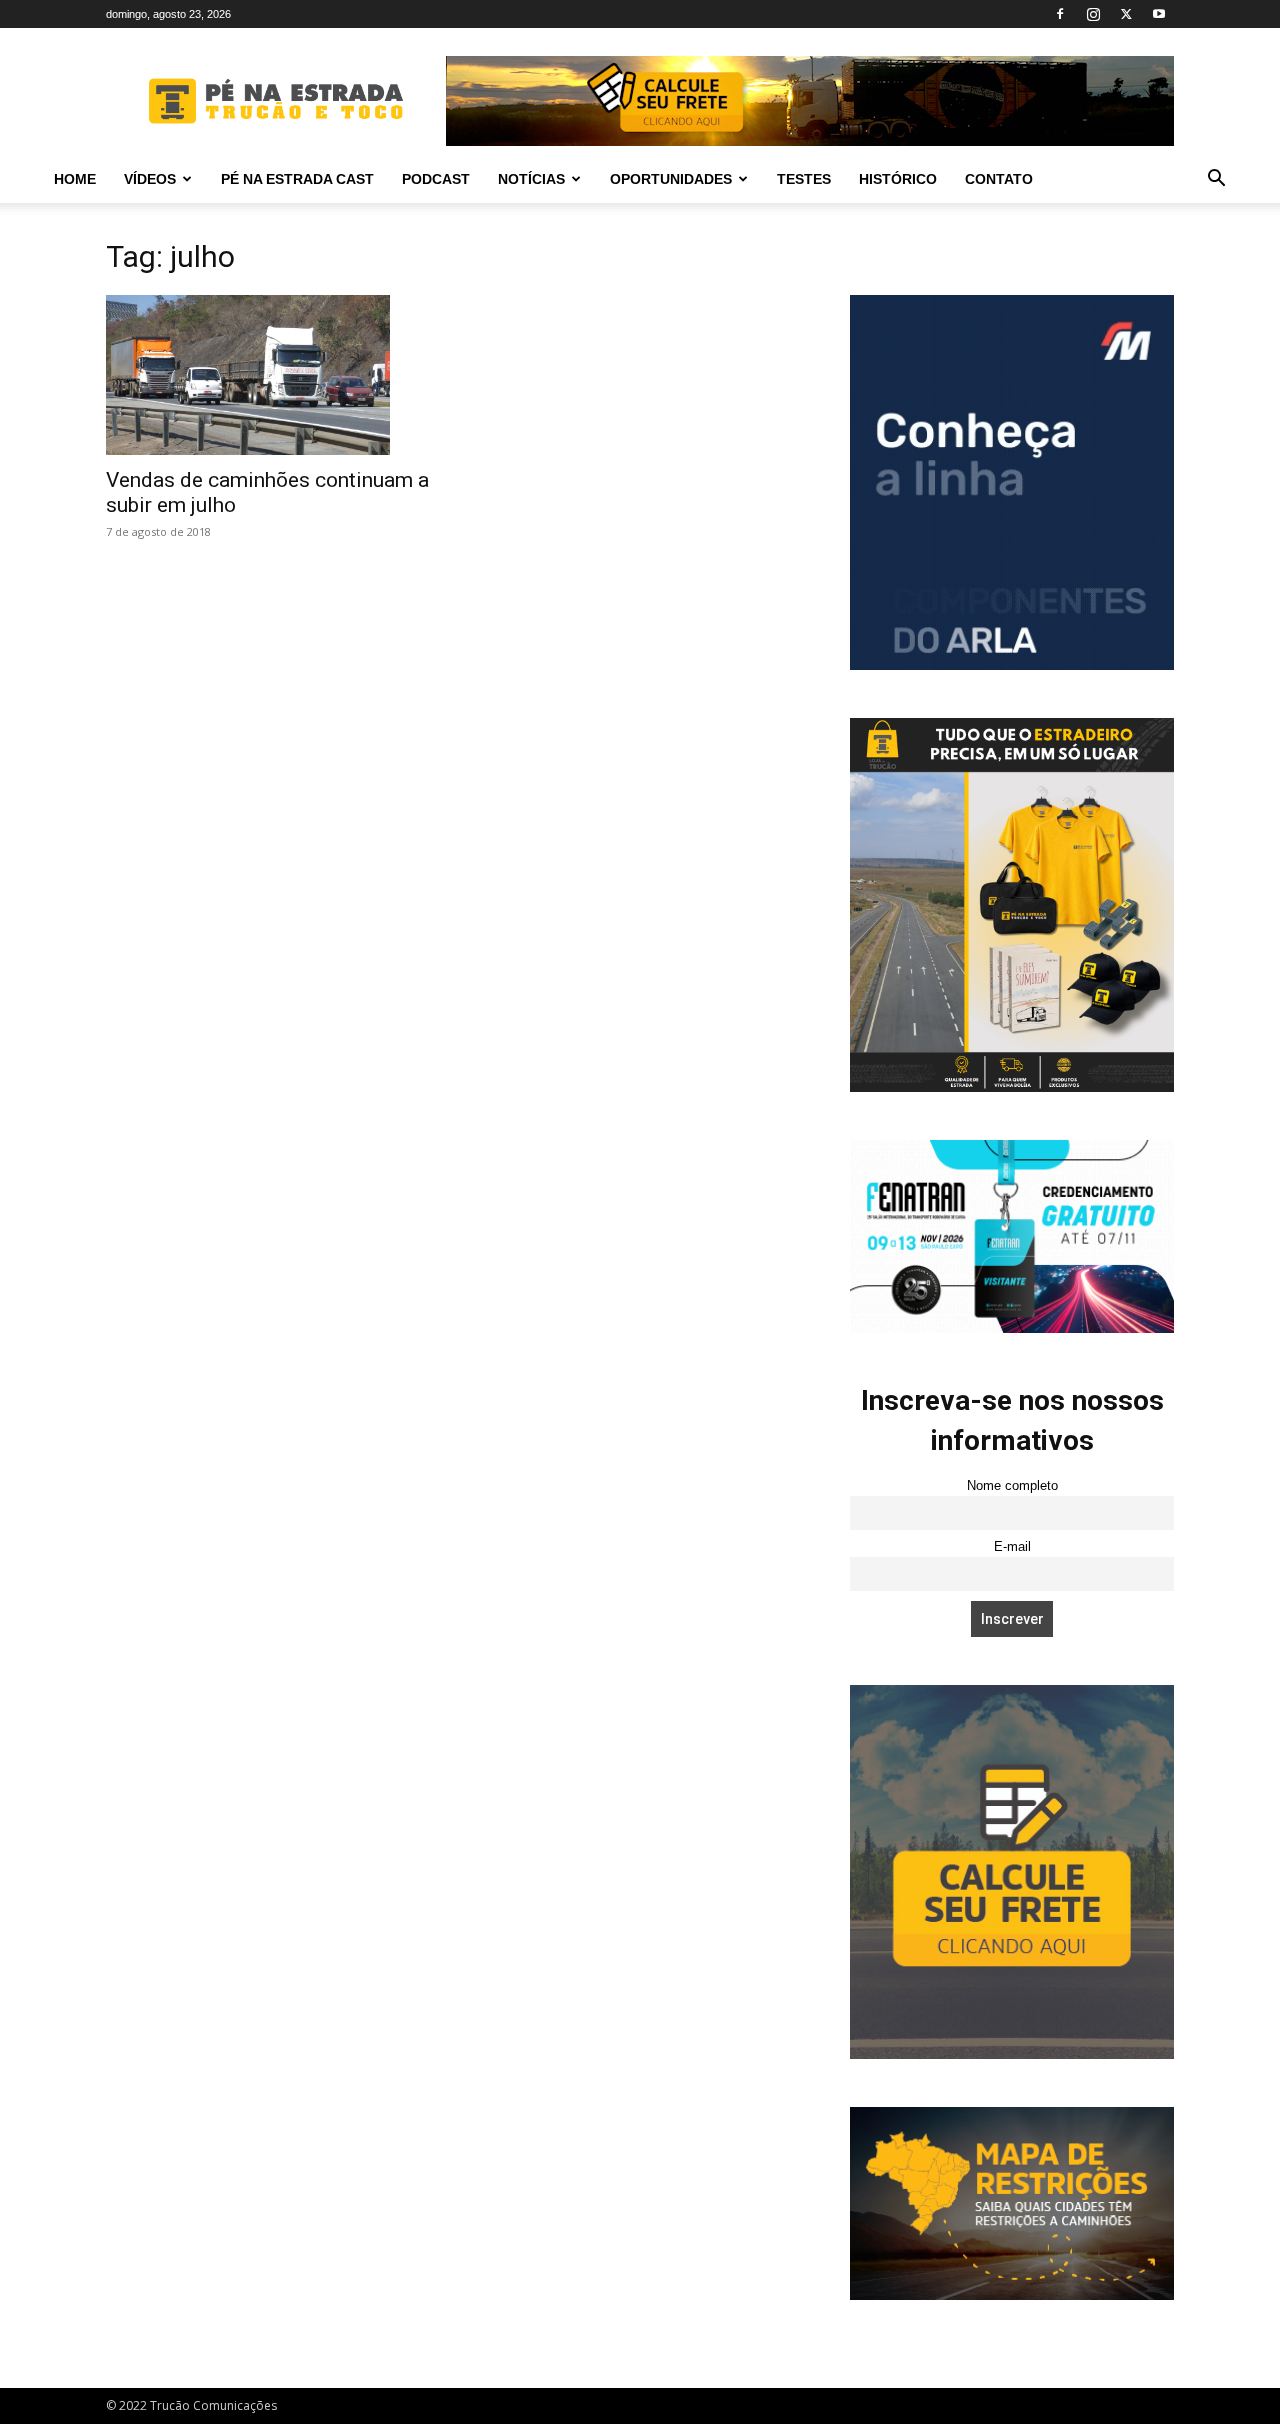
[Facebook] (1060, 14)
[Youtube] (1159, 14)
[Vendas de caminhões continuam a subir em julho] (268, 375)
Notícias (531, 179)
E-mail (1012, 1547)
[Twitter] (1126, 14)
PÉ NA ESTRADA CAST (297, 179)
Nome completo (1012, 1486)
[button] (1216, 180)
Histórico (898, 179)
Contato (999, 179)
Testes (804, 179)
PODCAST (436, 179)
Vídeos (150, 179)
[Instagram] (1093, 14)
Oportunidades (671, 179)
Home (75, 179)
